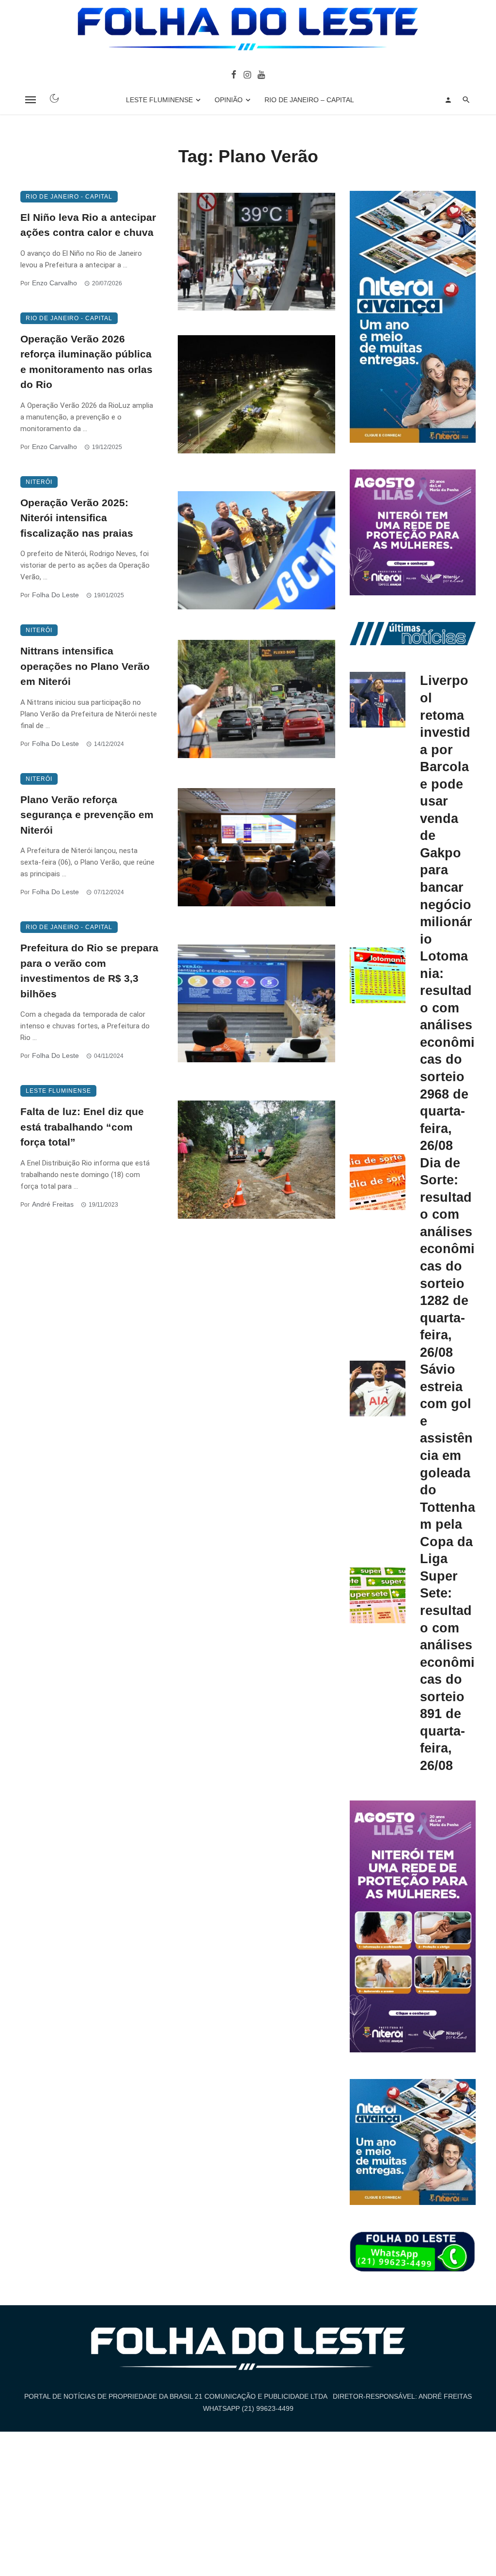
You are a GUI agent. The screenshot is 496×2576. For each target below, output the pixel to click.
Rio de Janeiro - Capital (69, 197)
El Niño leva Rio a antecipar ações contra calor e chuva (88, 225)
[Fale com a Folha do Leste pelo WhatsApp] (413, 2252)
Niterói (39, 482)
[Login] (448, 100)
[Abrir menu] (31, 100)
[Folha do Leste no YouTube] (261, 74)
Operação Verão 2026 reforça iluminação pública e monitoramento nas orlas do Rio (86, 362)
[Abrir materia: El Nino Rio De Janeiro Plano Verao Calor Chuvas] (256, 252)
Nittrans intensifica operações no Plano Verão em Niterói (85, 666)
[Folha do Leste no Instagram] (247, 74)
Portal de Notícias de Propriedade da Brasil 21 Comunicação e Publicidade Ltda (176, 2396)
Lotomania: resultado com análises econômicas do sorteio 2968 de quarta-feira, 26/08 (447, 1051)
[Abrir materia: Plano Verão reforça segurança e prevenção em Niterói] (256, 847)
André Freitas (53, 1204)
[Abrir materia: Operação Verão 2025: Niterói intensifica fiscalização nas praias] (256, 550)
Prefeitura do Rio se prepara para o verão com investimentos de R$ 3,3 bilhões (89, 971)
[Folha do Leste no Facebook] (234, 74)
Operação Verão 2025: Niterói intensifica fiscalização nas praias (77, 518)
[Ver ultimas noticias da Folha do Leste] (413, 633)
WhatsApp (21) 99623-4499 (248, 2408)
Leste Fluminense (159, 100)
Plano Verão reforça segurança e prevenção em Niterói (87, 815)
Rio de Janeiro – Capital (309, 100)
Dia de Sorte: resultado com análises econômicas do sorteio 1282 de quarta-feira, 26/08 (447, 1257)
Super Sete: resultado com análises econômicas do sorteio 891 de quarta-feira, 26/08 (447, 1671)
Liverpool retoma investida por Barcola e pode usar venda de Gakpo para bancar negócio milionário (446, 809)
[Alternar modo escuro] (54, 98)
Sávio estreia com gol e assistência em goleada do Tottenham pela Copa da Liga (448, 1464)
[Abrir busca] (466, 100)
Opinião (229, 100)
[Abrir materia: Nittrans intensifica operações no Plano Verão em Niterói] (256, 699)
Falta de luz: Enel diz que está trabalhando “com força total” (82, 1127)
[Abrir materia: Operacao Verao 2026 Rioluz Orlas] (256, 394)
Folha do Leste (55, 595)
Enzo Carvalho (54, 283)
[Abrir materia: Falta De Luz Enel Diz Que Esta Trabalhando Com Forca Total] (256, 1160)
